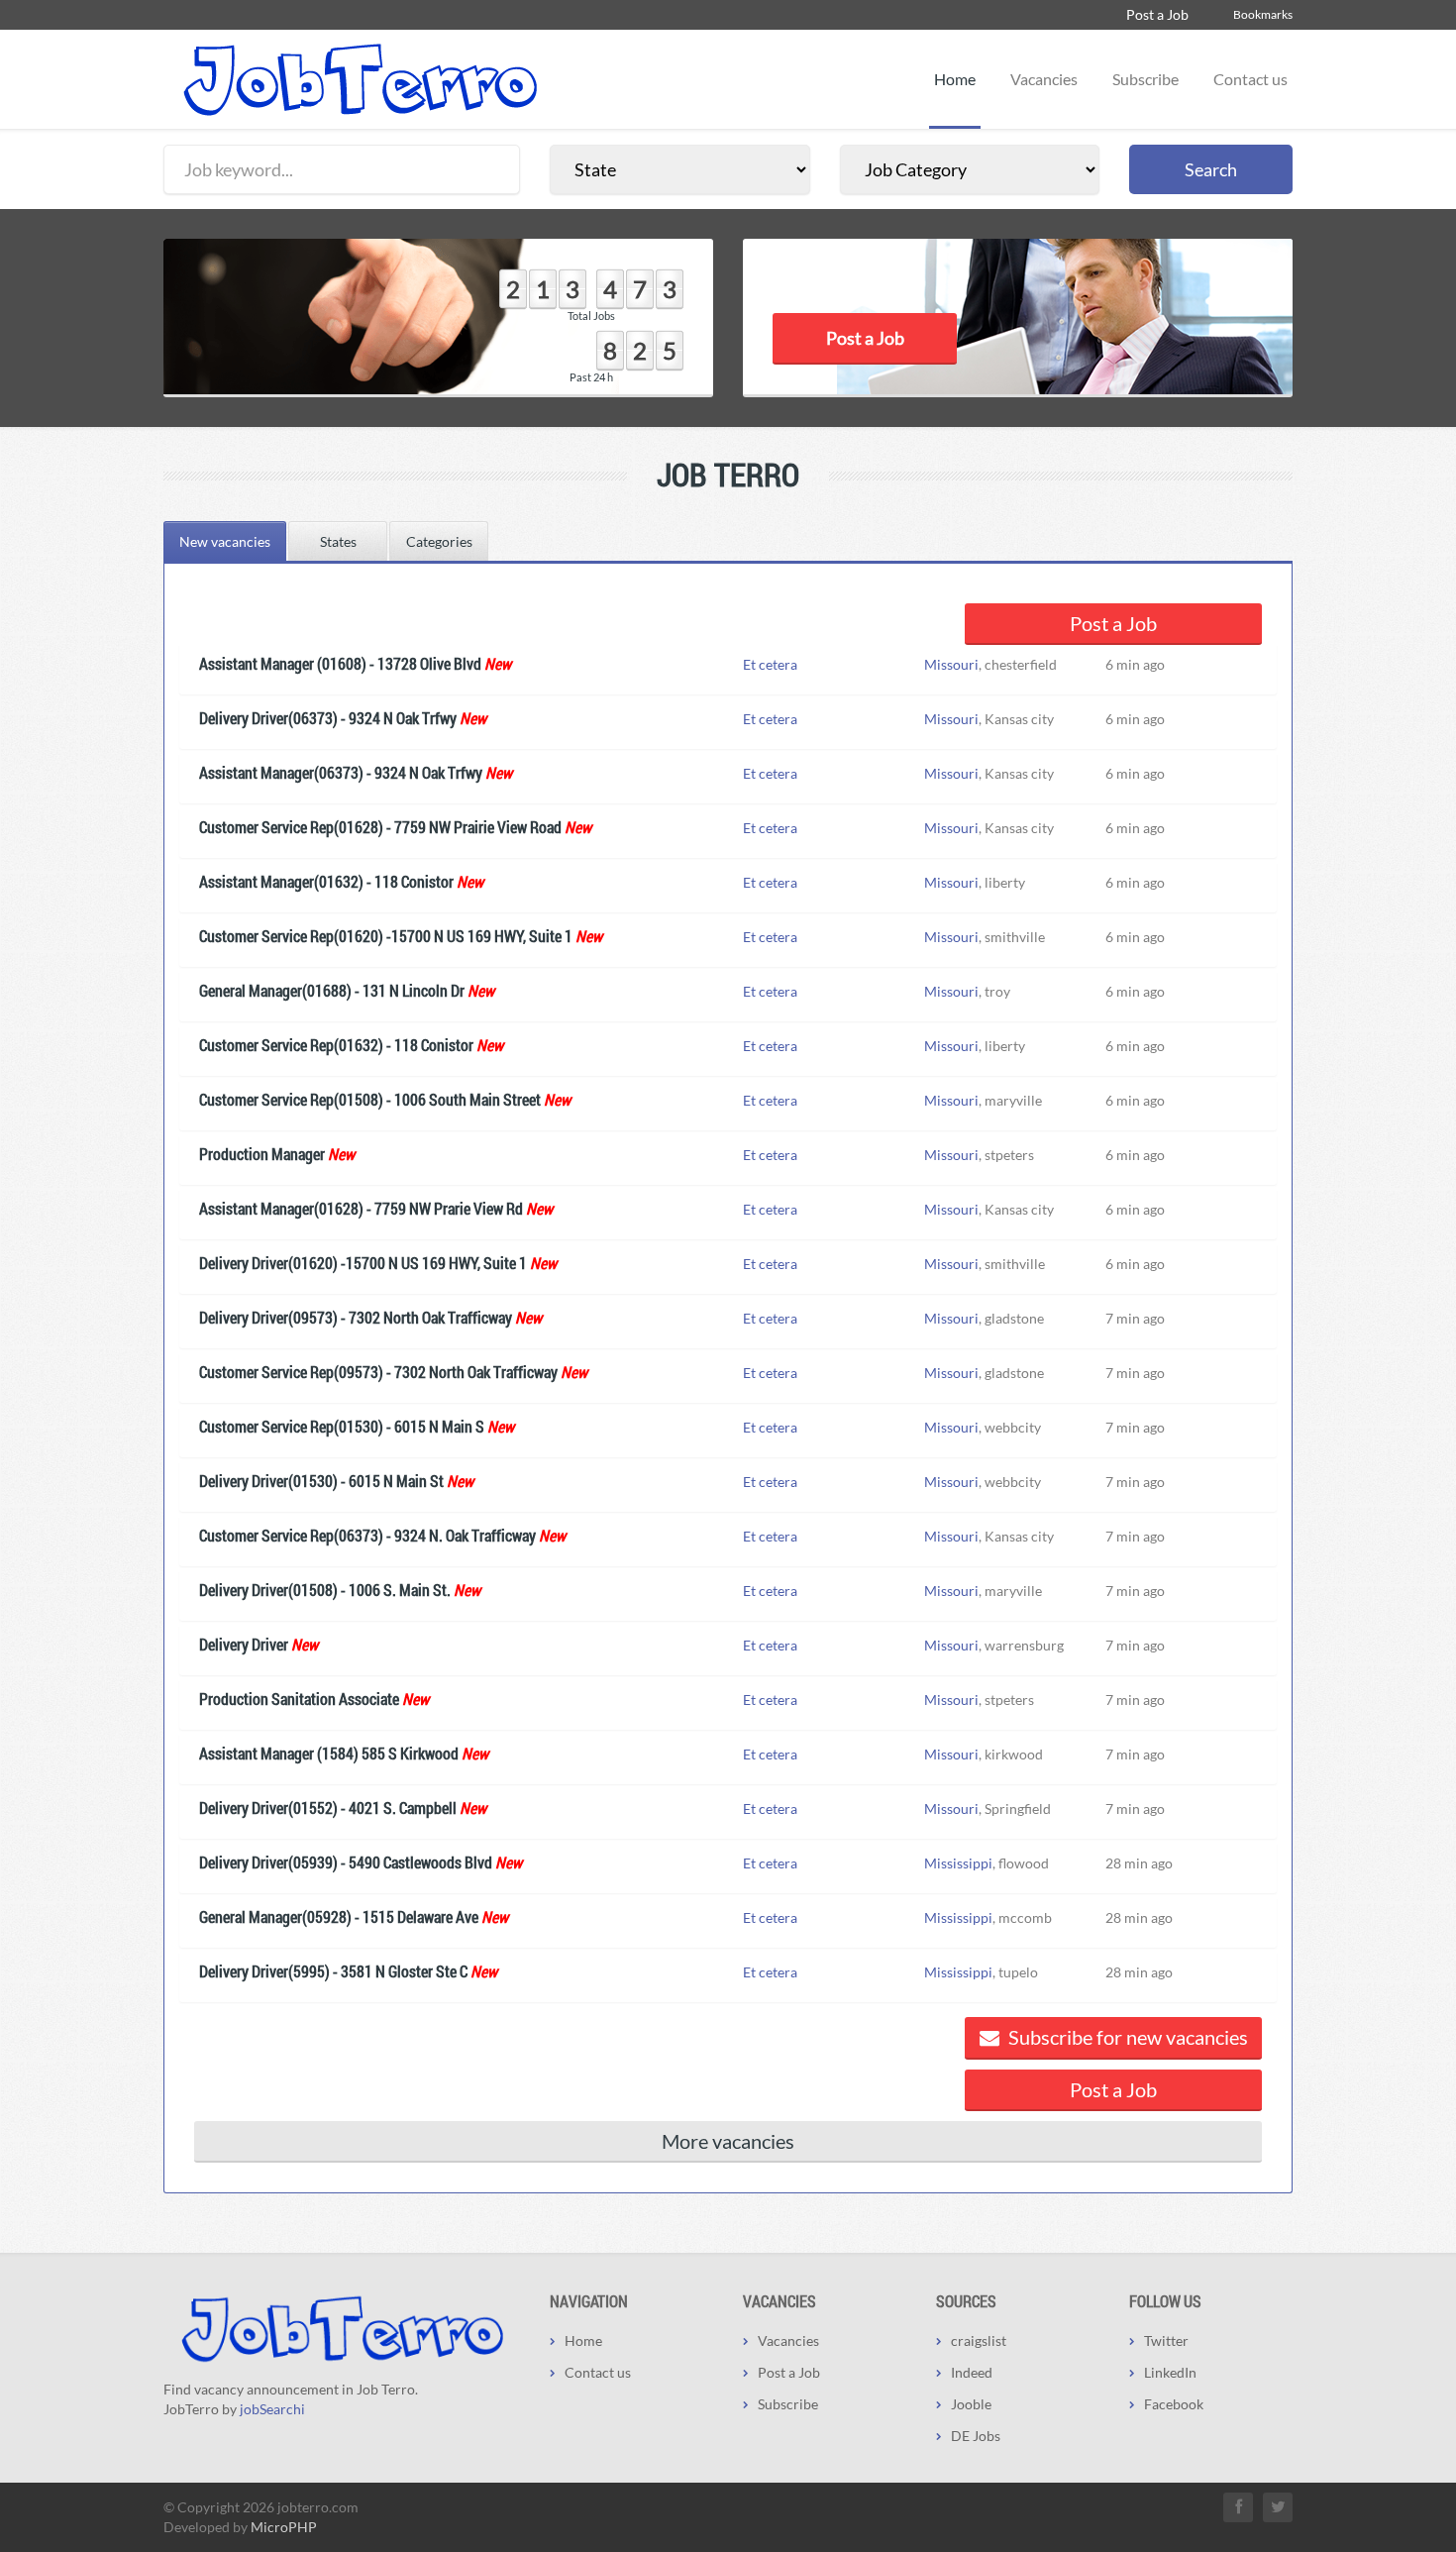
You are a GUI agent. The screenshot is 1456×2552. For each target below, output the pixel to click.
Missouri (951, 664)
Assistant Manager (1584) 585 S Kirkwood (329, 1753)
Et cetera (770, 664)
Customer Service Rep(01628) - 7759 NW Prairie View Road (380, 827)
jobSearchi (272, 2409)
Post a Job (1157, 14)
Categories (439, 541)
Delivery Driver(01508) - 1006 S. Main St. (325, 1590)
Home (955, 79)
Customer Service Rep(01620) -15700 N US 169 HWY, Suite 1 (386, 936)
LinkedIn (1170, 2372)
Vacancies (1044, 79)
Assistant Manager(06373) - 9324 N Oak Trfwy (341, 772)
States (338, 541)
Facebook (1174, 2404)
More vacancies (728, 2141)
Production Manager (262, 1154)
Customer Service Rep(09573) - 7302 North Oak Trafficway (378, 1372)
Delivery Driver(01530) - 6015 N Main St (321, 1481)
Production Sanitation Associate (299, 1699)
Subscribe (1145, 79)
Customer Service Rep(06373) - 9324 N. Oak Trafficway (367, 1535)
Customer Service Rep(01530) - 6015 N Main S (342, 1426)
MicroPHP (284, 2527)
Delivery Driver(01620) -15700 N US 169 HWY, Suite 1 (363, 1263)
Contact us (1250, 79)
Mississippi (958, 1863)
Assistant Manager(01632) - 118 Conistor (326, 881)
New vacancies (225, 541)
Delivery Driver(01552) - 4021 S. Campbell (328, 1808)
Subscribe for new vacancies (1126, 2037)
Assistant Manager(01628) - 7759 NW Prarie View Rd (361, 1208)
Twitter (1166, 2340)
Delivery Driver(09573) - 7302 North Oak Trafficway (356, 1317)
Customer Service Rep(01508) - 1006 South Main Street (370, 1099)
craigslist (979, 2340)
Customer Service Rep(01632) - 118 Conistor (336, 1045)
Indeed (972, 2372)
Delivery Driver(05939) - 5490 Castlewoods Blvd (346, 1862)
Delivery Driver (244, 1644)
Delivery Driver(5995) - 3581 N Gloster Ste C (333, 1971)
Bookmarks (1263, 14)
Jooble (971, 2404)
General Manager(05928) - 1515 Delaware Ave (339, 1916)
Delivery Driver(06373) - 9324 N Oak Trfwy (328, 718)
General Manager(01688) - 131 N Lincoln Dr (332, 990)
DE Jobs (976, 2436)
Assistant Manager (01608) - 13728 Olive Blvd (340, 663)
